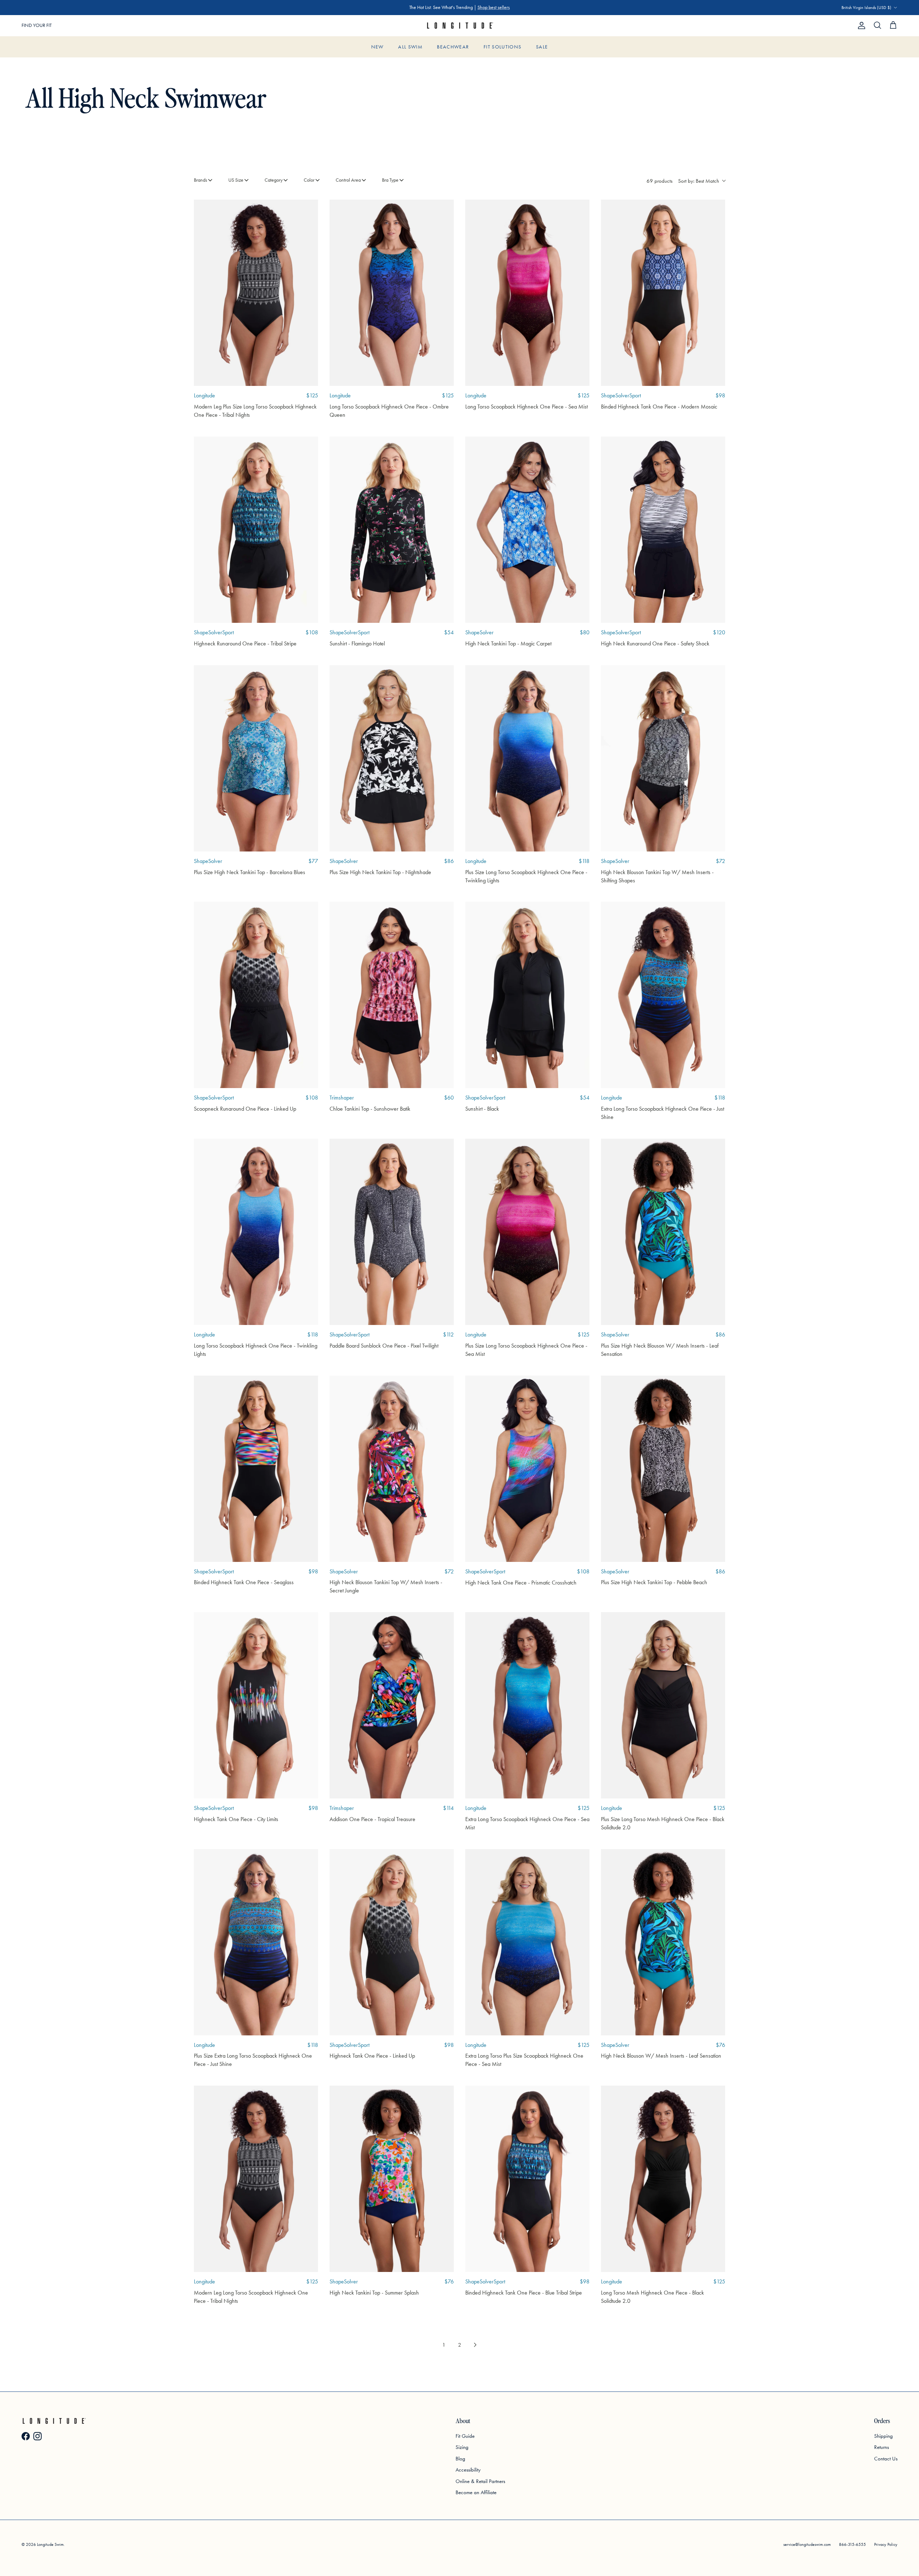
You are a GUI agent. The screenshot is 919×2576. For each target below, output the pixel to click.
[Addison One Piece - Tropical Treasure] (392, 1705)
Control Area (348, 180)
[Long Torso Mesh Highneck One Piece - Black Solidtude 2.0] (663, 2179)
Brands (200, 180)
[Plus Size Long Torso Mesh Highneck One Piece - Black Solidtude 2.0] (663, 1705)
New (377, 47)
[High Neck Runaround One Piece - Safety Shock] (663, 530)
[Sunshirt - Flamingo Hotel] (392, 530)
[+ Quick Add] (307, 210)
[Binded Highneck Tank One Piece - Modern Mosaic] (663, 293)
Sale (542, 47)
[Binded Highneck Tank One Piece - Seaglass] (256, 1469)
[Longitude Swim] (459, 26)
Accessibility (468, 2470)
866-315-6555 (852, 2544)
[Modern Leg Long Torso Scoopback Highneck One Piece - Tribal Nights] (256, 2179)
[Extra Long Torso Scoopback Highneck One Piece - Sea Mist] (527, 1705)
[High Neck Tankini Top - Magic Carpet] (527, 530)
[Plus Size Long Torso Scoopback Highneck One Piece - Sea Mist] (527, 1232)
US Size (236, 180)
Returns (881, 2447)
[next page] (475, 2345)
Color (309, 180)
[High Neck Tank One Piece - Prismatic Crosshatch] (527, 1469)
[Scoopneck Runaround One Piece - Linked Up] (256, 995)
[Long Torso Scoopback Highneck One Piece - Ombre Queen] (392, 293)
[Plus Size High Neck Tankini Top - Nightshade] (392, 758)
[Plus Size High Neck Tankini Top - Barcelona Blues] (256, 758)
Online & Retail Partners (480, 2481)
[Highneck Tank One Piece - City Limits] (256, 1705)
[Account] (860, 25)
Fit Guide (465, 2436)
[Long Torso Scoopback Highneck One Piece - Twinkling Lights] (256, 1232)
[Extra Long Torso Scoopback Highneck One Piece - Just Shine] (663, 995)
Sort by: (699, 181)
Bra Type (390, 180)
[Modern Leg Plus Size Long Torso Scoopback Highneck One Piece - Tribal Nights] (256, 293)
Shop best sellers (494, 7)
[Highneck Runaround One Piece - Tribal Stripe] (256, 530)
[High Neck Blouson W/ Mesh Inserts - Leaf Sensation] (663, 1942)
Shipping (883, 2436)
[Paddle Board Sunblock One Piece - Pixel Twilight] (392, 1232)
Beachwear (453, 47)
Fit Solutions (503, 47)
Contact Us (886, 2459)
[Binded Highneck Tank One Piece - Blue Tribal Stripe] (527, 2179)
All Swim (410, 47)
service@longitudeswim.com (807, 2544)
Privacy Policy (886, 2544)
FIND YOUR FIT (37, 25)
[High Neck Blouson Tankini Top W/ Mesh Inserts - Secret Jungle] (392, 1469)
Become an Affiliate (476, 2492)
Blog (460, 2459)
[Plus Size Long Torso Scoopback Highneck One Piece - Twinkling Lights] (527, 758)
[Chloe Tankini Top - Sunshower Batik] (392, 995)
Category (274, 180)
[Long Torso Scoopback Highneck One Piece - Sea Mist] (527, 293)
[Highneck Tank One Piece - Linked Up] (392, 1942)
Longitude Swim (50, 2544)
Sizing (462, 2447)
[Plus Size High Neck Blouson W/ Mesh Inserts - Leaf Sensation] (663, 1232)
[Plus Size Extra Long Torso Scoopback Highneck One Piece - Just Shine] (256, 1942)
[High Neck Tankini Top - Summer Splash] (392, 2179)
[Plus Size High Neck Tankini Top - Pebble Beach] (663, 1469)
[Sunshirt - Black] (527, 995)
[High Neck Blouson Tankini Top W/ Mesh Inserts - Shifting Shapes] (663, 758)
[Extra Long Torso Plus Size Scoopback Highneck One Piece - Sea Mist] (527, 1942)
